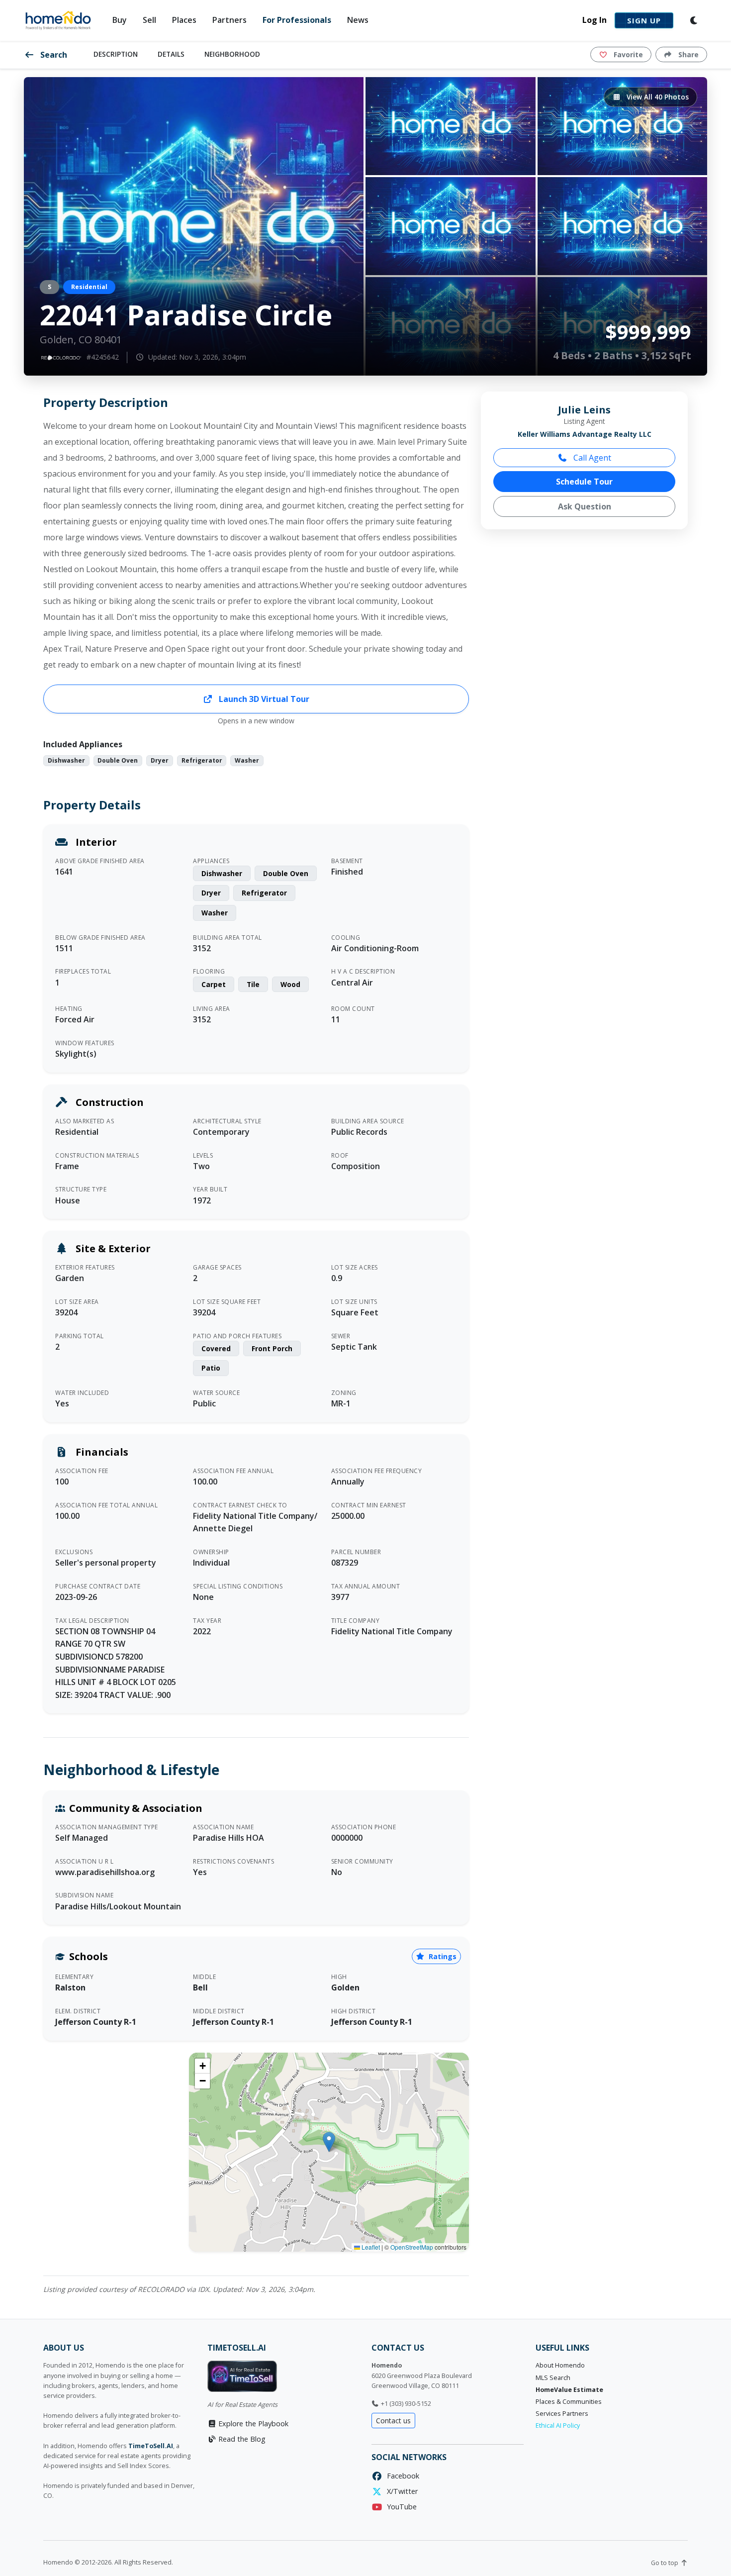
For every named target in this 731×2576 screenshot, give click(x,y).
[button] (329, 2142)
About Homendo (560, 2365)
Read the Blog (241, 2439)
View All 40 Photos (657, 97)
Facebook (401, 2476)
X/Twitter (400, 2491)
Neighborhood (232, 54)
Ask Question (585, 506)
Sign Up (644, 20)
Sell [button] (149, 20)
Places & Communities (569, 2402)
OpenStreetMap (412, 2247)
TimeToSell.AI (151, 2446)
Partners (229, 20)
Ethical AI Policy (558, 2426)
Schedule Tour (584, 482)
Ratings (442, 1956)
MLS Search (553, 2378)
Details (171, 54)
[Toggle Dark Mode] (694, 20)
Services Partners (562, 2414)
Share (687, 54)
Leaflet (370, 2247)
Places (184, 20)
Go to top (665, 2563)
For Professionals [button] (297, 20)
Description (116, 54)
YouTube (400, 2507)
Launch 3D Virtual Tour (263, 699)
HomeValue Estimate (569, 2390)
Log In (594, 20)
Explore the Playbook (252, 2424)
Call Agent (591, 458)
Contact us (393, 2421)
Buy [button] (120, 20)
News (358, 20)
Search (53, 55)
